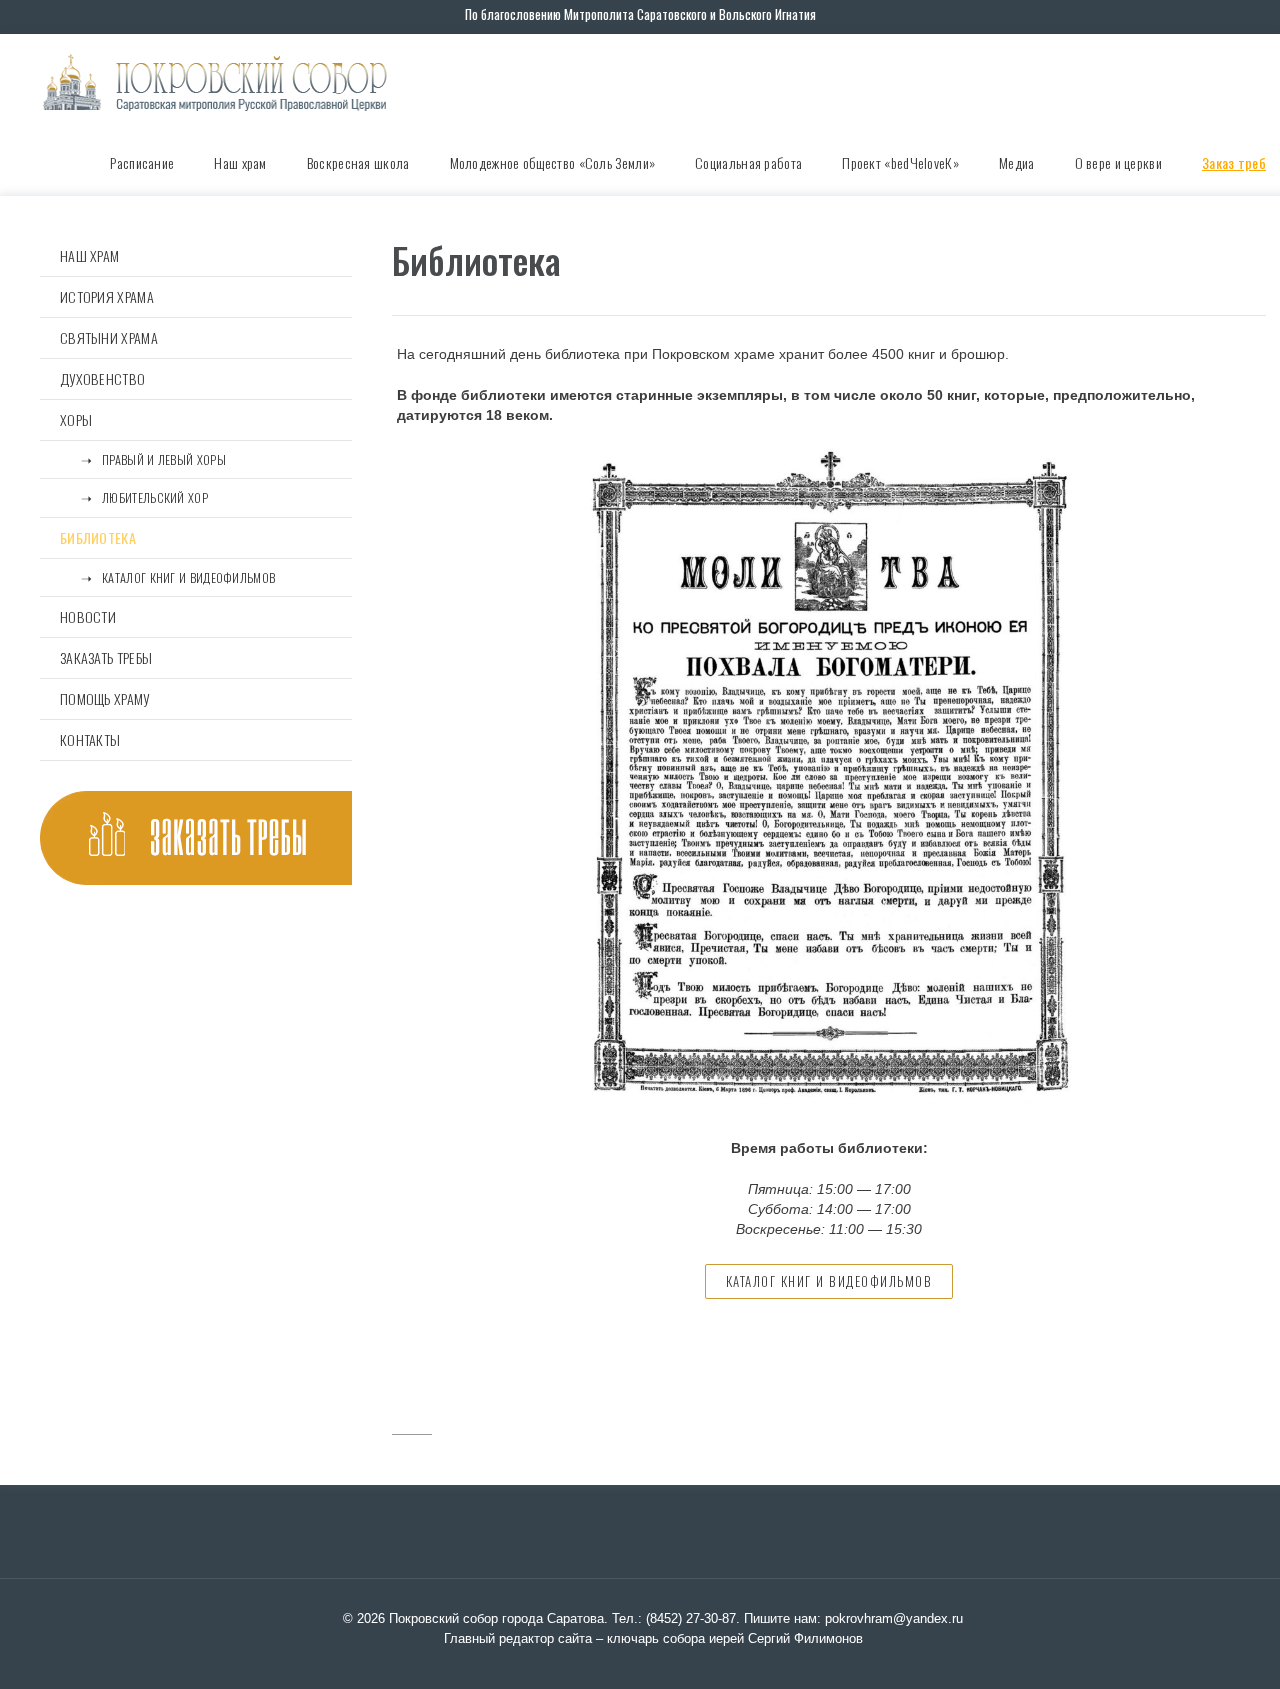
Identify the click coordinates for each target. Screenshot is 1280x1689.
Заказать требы (106, 657)
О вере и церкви (1119, 162)
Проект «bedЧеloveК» (900, 162)
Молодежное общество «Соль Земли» (553, 162)
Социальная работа (748, 162)
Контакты (90, 739)
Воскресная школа (358, 162)
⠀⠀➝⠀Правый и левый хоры (143, 459)
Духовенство (102, 378)
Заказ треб (1234, 162)
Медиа (1017, 162)
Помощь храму (105, 698)
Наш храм (240, 162)
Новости (88, 616)
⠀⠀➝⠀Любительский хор (134, 497)
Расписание (142, 162)
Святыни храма (109, 337)
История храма (107, 296)
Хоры (76, 419)
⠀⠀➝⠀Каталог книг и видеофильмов (167, 577)
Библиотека (98, 537)
